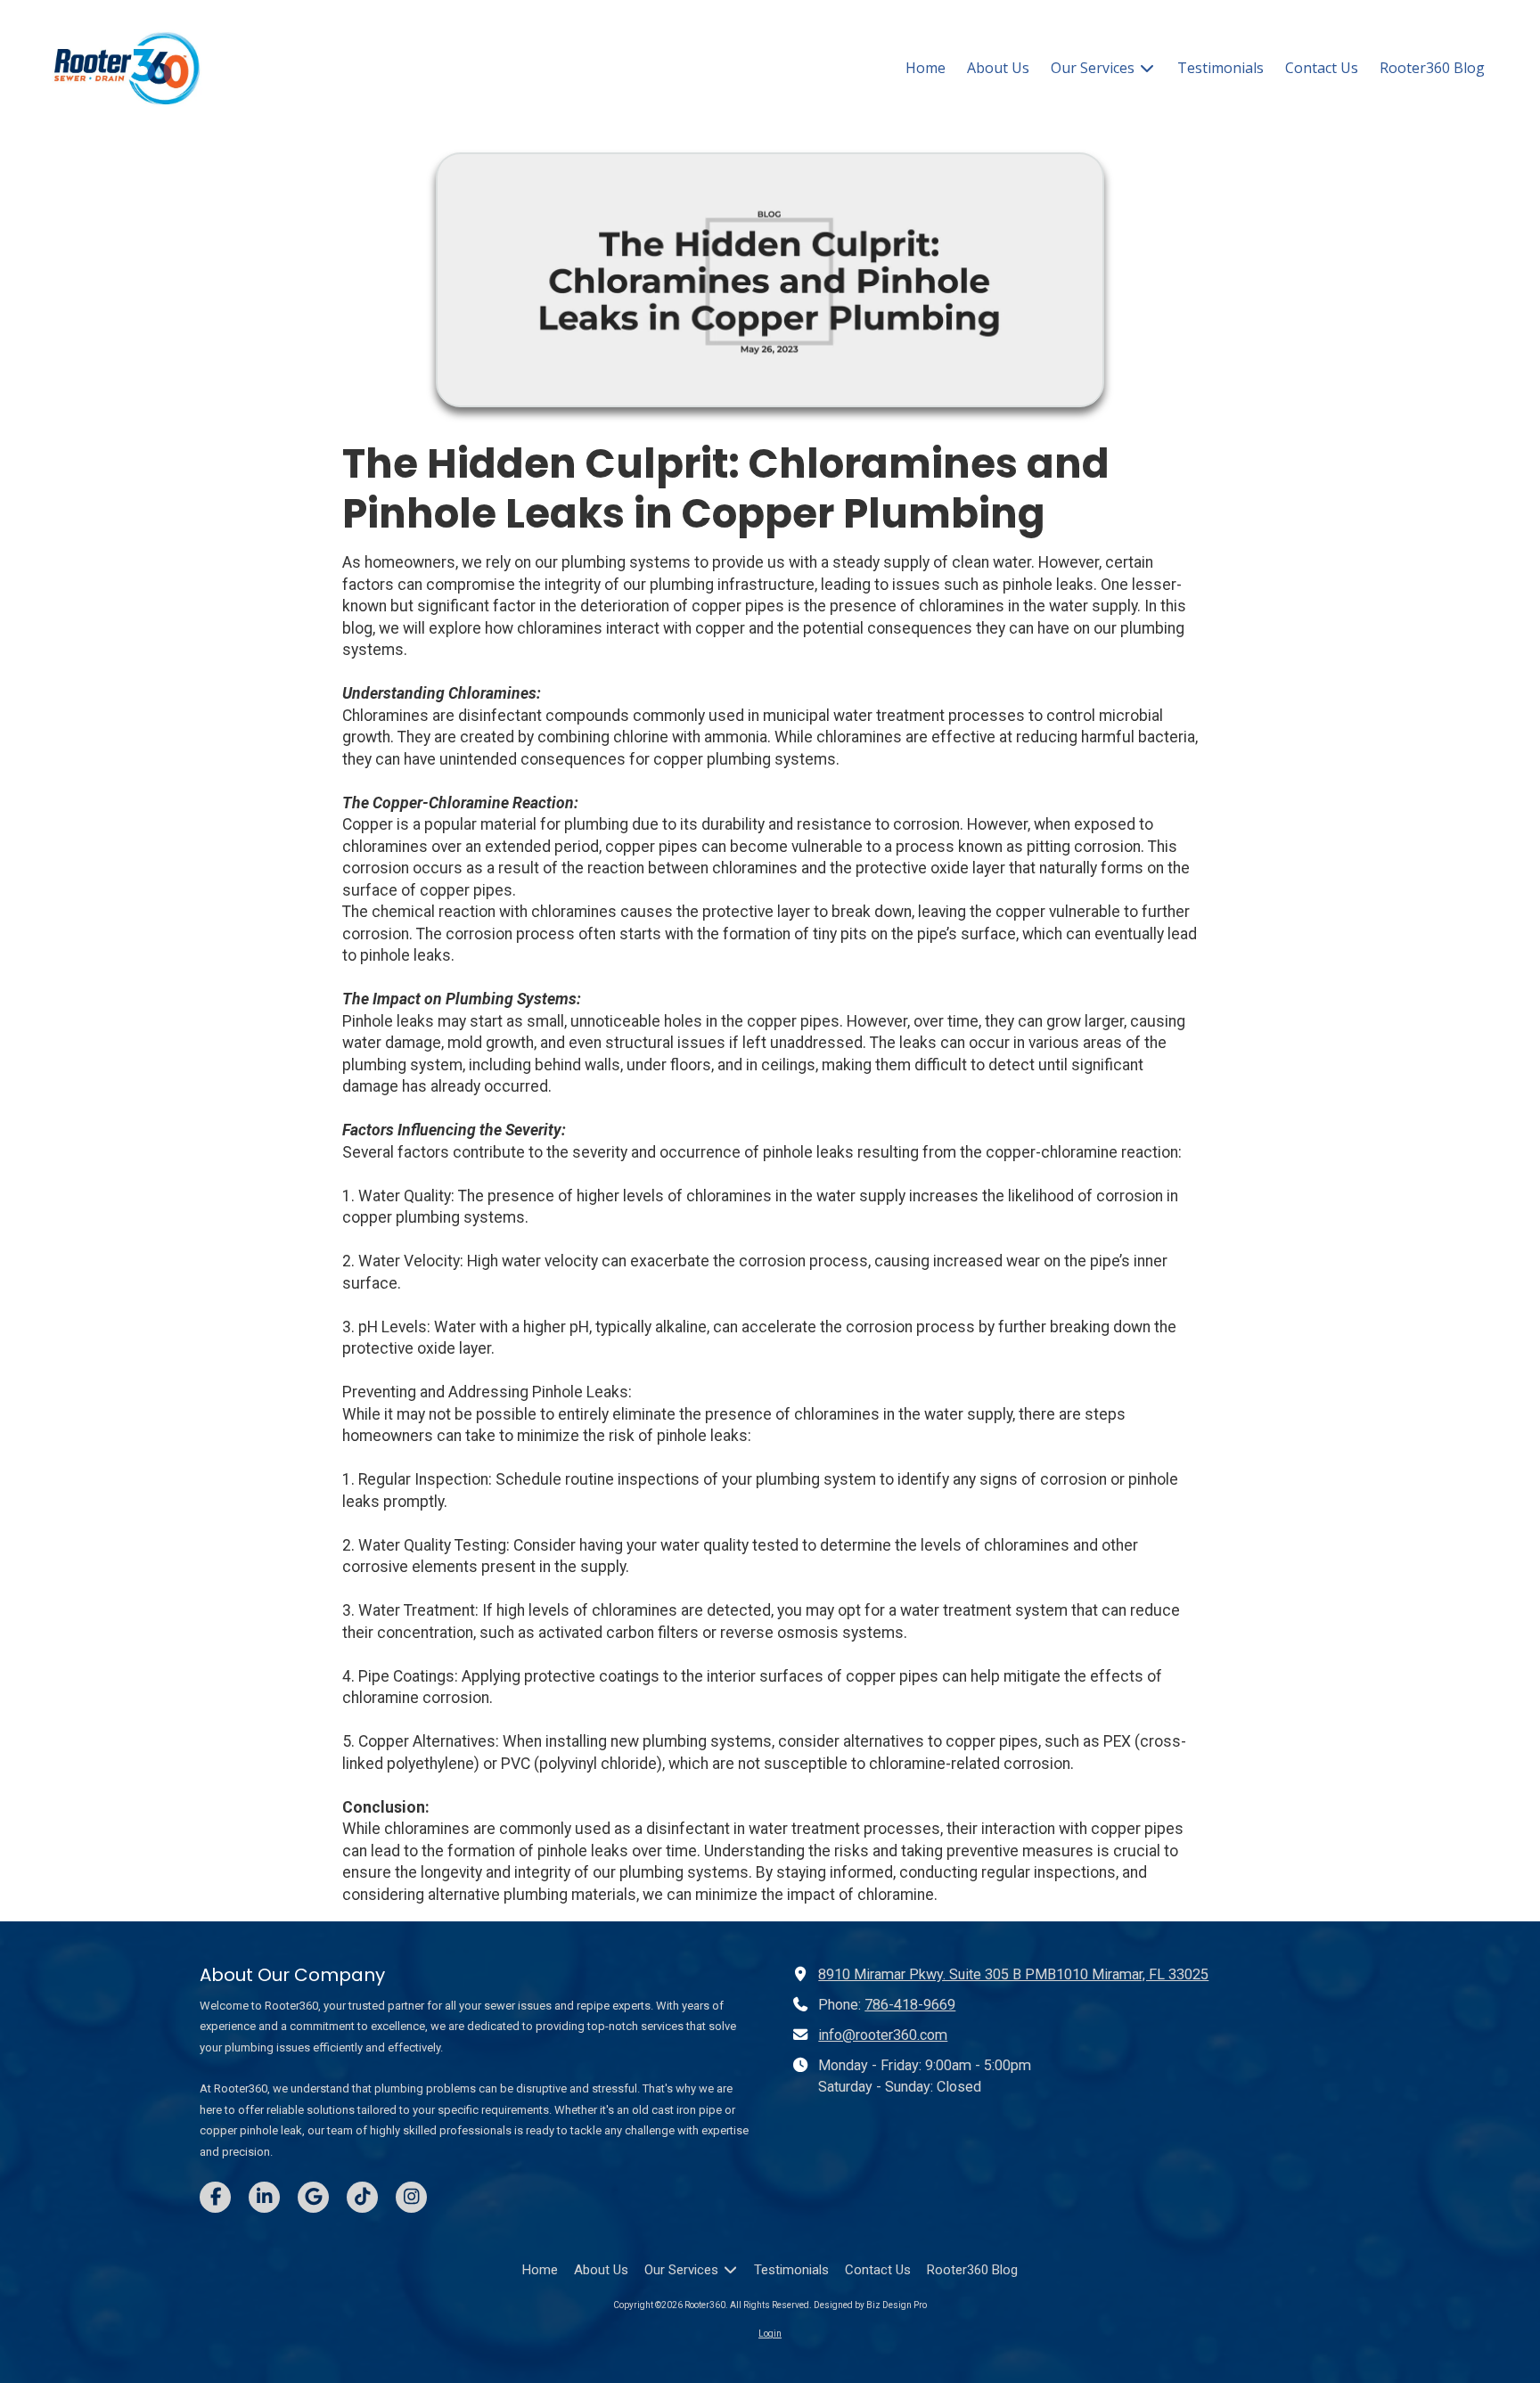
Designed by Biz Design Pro (870, 2305)
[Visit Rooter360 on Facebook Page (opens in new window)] (215, 2197)
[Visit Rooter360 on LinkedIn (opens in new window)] (264, 2197)
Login (770, 2334)
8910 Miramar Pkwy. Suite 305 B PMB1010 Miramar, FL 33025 (1013, 1974)
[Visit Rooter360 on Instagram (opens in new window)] (411, 2197)
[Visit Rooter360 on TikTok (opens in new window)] (362, 2197)
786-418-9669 (910, 2005)
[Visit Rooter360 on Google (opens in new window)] (313, 2197)
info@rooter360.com (883, 2035)
